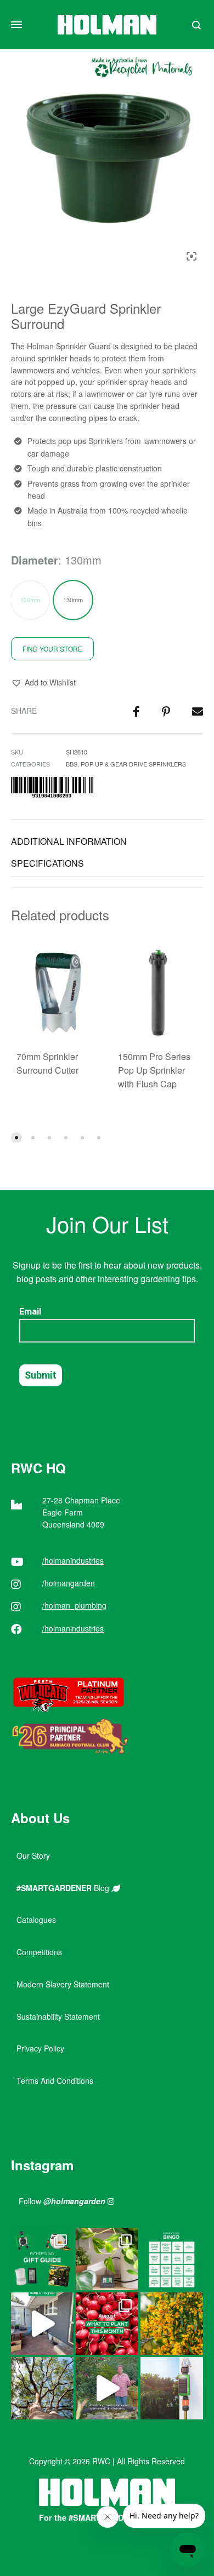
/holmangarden (69, 1583)
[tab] (107, 842)
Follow (62, 2201)
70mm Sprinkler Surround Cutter (47, 1063)
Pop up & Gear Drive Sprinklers (133, 764)
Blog (64, 1888)
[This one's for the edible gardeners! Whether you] (107, 2324)
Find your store (52, 649)
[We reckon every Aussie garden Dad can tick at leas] (172, 2259)
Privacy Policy (40, 2048)
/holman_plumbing (74, 1605)
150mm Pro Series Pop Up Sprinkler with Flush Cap (154, 1070)
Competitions (39, 1952)
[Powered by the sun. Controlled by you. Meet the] (172, 2388)
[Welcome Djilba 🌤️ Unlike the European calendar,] (172, 2324)
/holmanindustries (73, 1560)
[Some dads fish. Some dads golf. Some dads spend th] (42, 2259)
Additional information (69, 841)
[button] (43, 683)
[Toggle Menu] (16, 25)
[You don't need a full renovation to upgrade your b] (42, 2324)
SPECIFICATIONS (47, 863)
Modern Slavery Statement (63, 1984)
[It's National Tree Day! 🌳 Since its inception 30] (42, 2388)
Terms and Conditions (55, 2081)
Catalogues (36, 1920)
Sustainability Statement (58, 2016)
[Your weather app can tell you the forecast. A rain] (107, 2388)
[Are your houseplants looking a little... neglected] (107, 2259)
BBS (72, 764)
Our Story (33, 1855)
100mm (30, 600)
